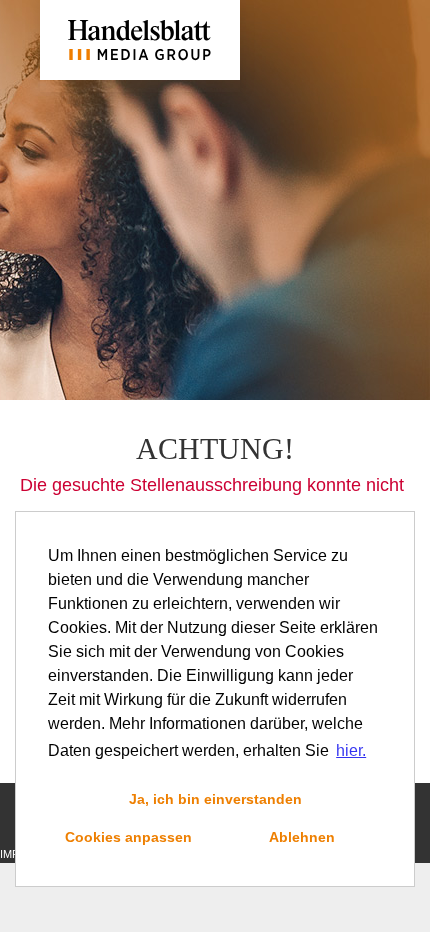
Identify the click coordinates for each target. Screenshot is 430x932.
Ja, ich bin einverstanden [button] (215, 799)
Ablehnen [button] (302, 837)
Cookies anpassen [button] (128, 837)
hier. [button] (351, 750)
